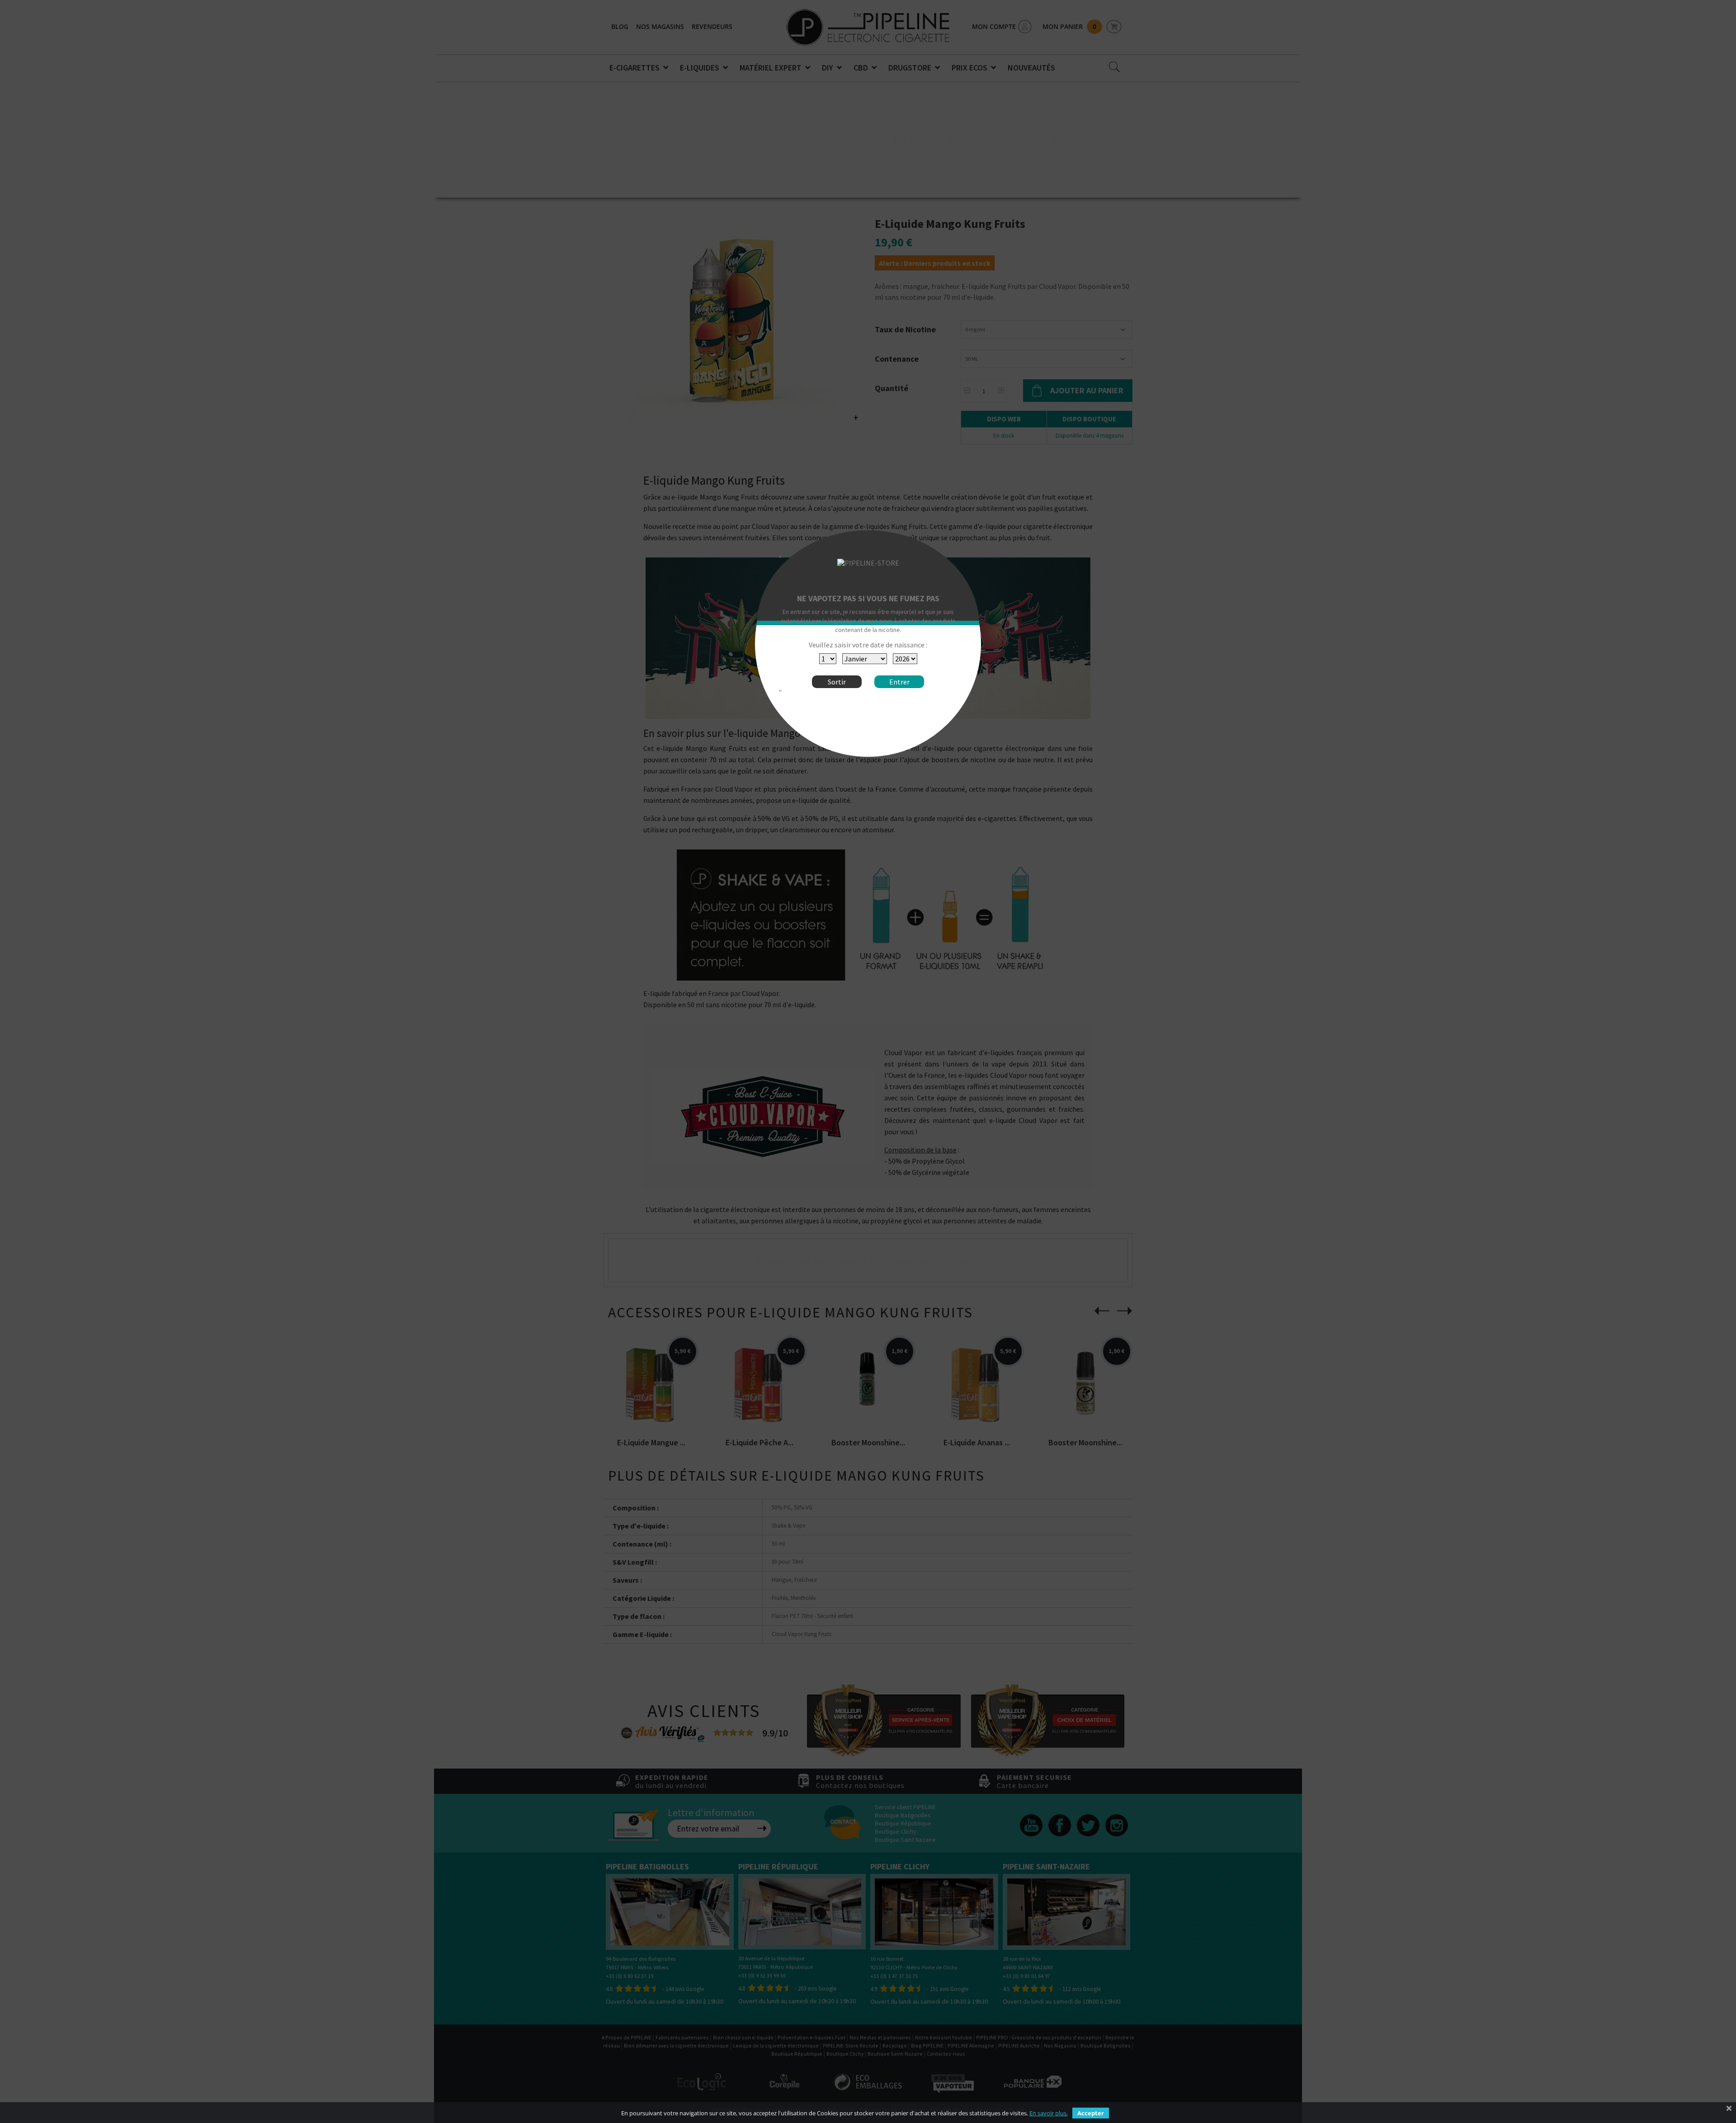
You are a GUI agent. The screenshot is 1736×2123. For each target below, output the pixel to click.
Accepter (1091, 2113)
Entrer (899, 682)
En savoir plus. (1049, 2113)
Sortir (837, 682)
